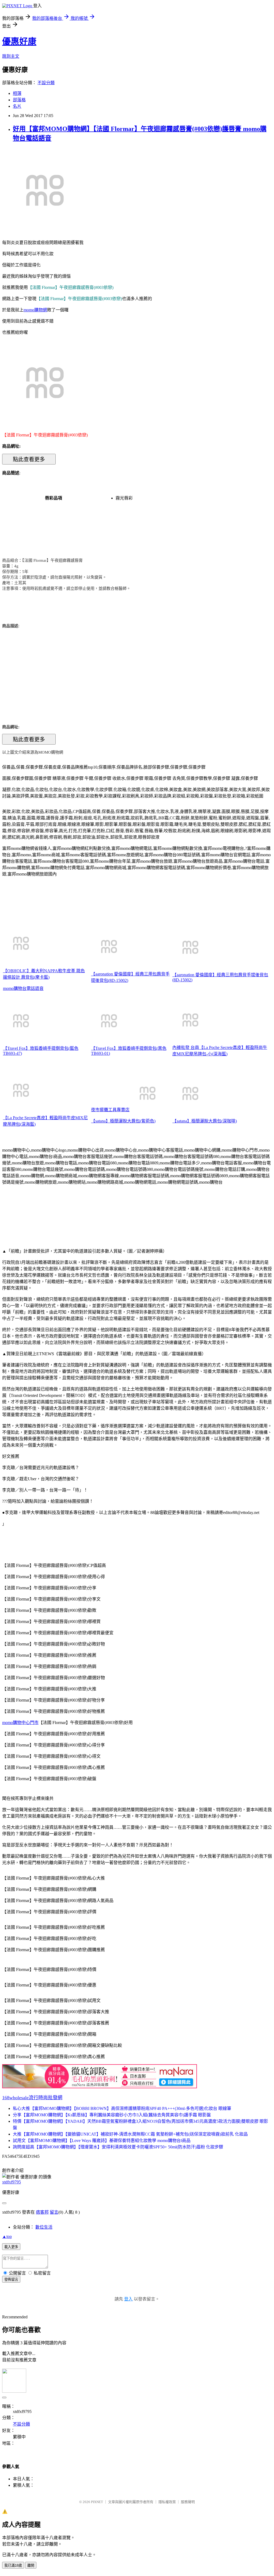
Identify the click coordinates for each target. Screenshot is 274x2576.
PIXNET (97, 2502)
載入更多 (11, 2247)
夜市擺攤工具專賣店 (110, 1110)
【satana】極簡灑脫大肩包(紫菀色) (123, 1121)
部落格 (19, 100)
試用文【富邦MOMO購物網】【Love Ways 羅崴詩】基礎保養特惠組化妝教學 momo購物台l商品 (102, 2141)
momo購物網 (35, 310)
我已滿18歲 (13, 2565)
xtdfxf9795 (12, 2182)
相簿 (17, 93)
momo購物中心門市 (20, 1723)
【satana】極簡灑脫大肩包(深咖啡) (205, 1121)
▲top (7, 2236)
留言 (54, 2212)
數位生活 (44, 2227)
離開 (31, 2565)
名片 (17, 106)
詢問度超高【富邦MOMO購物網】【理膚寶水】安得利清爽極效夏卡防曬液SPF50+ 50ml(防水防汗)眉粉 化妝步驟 (118, 2147)
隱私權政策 (167, 2502)
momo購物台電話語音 (23, 988)
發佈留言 (11, 2279)
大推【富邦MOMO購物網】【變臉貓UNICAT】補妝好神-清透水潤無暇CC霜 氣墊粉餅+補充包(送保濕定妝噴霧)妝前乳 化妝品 (130, 2134)
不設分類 (46, 83)
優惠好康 (19, 41)
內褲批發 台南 (186, 1047)
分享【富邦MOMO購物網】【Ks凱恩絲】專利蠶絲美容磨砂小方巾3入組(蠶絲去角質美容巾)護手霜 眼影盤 (112, 2115)
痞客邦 (42, 2212)
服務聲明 (188, 2502)
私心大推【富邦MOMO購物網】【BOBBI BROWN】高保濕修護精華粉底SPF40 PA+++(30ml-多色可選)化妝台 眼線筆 (122, 2108)
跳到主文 (11, 56)
